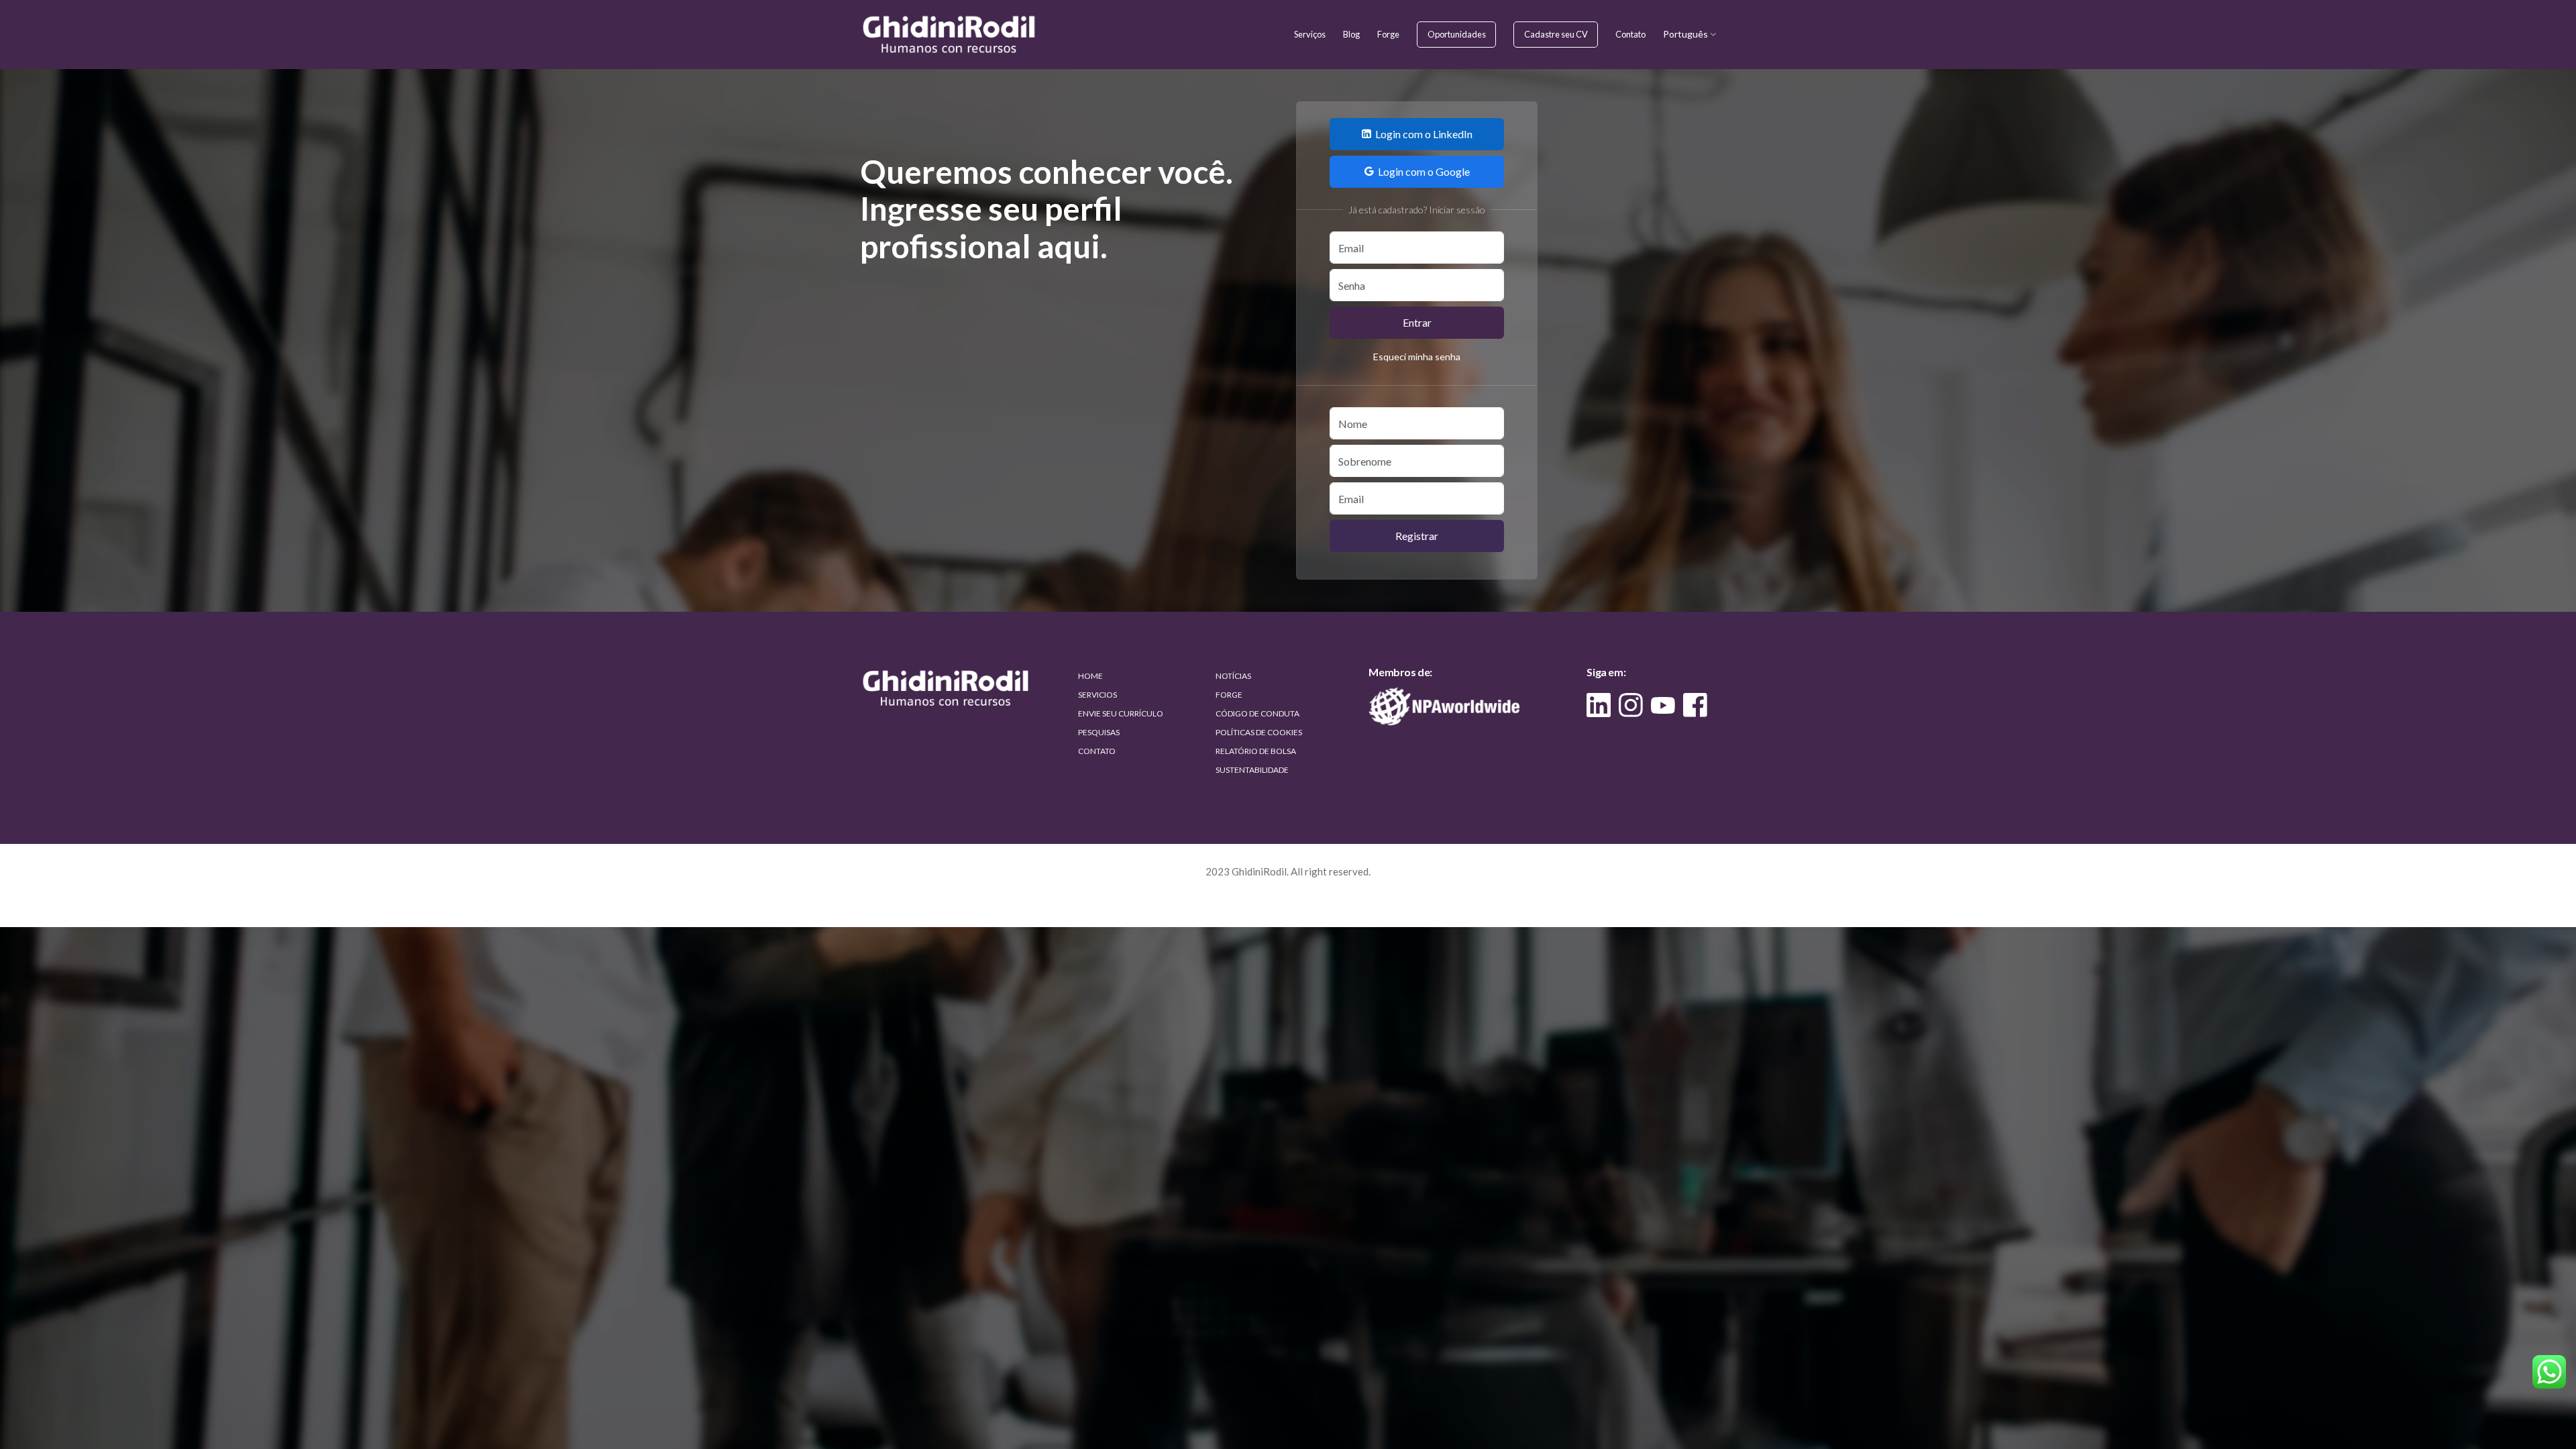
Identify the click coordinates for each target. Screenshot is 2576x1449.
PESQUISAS (1099, 732)
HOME (1090, 676)
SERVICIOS (1097, 695)
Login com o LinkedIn (1424, 134)
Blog (1351, 34)
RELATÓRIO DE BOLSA (1256, 751)
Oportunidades (1457, 34)
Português (1686, 34)
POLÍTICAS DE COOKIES (1259, 732)
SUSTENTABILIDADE (1252, 770)
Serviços (1310, 34)
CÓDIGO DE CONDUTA (1257, 713)
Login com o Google (1424, 171)
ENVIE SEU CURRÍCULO (1121, 713)
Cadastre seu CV (1556, 34)
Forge (1388, 34)
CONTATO (1097, 751)
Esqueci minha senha (1417, 357)
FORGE (1229, 695)
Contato (1630, 34)
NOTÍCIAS (1233, 676)
